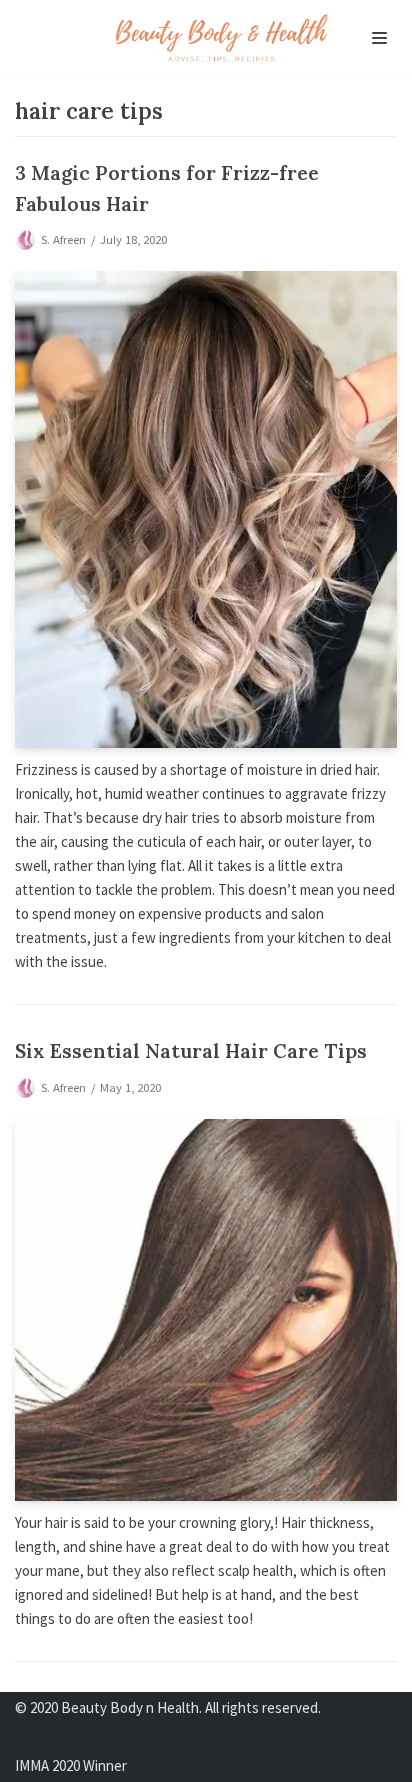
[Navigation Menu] (379, 38)
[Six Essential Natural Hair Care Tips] (206, 1310)
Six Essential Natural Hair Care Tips (191, 1050)
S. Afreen (63, 239)
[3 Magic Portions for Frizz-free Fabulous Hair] (206, 510)
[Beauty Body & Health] (221, 38)
